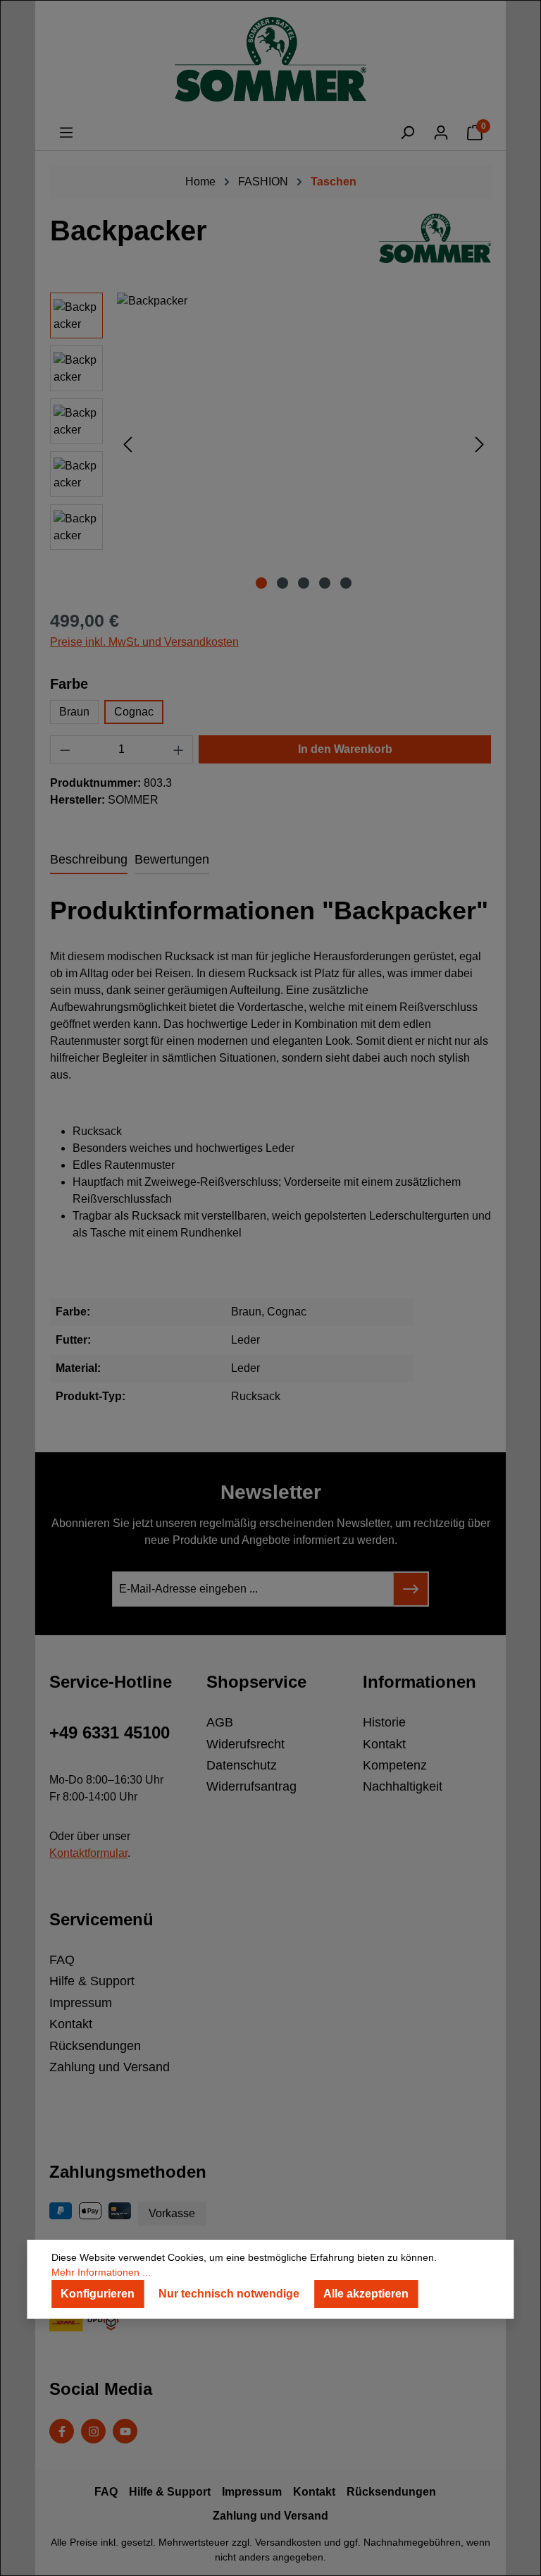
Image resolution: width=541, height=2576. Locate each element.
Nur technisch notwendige (229, 2294)
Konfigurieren (98, 2294)
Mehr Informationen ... (101, 2272)
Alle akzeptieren (366, 2294)
